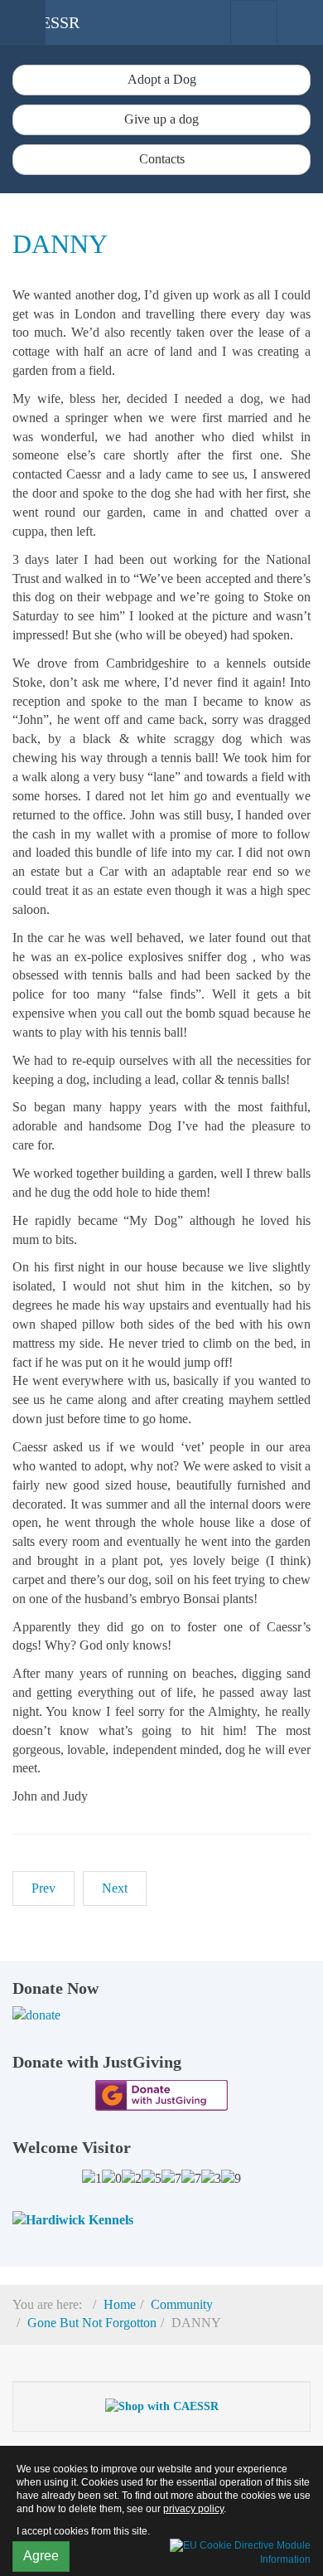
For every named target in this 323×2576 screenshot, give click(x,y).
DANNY (60, 244)
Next (115, 1888)
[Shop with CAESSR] (162, 2406)
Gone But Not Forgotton (92, 2323)
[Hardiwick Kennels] (73, 2219)
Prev (43, 1888)
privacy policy (193, 2509)
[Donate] (161, 2016)
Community (182, 2304)
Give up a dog (161, 119)
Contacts (162, 159)
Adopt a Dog (162, 79)
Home (120, 2304)
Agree (41, 2556)
